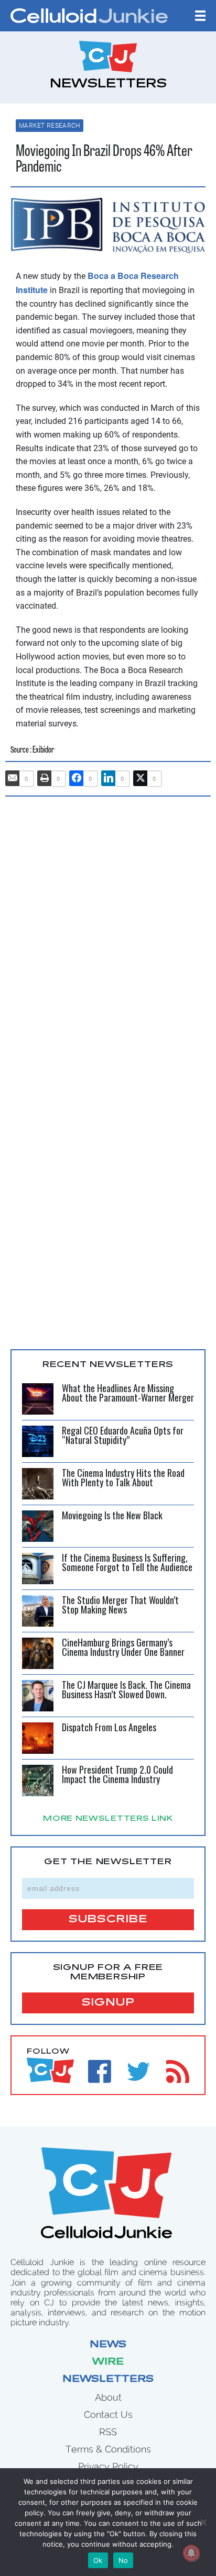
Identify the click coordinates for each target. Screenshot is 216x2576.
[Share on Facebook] (77, 778)
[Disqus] (108, 938)
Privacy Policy (108, 2466)
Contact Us (108, 2415)
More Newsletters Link (108, 1819)
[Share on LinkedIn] (109, 778)
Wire (108, 2362)
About (108, 2397)
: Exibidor (42, 750)
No (123, 2560)
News (108, 2345)
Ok (98, 2560)
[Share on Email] (13, 778)
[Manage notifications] (191, 2553)
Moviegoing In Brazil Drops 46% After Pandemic (104, 160)
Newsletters (108, 2380)
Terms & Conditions (108, 2449)
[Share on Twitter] (141, 778)
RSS (108, 2432)
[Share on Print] (45, 778)
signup (108, 2003)
